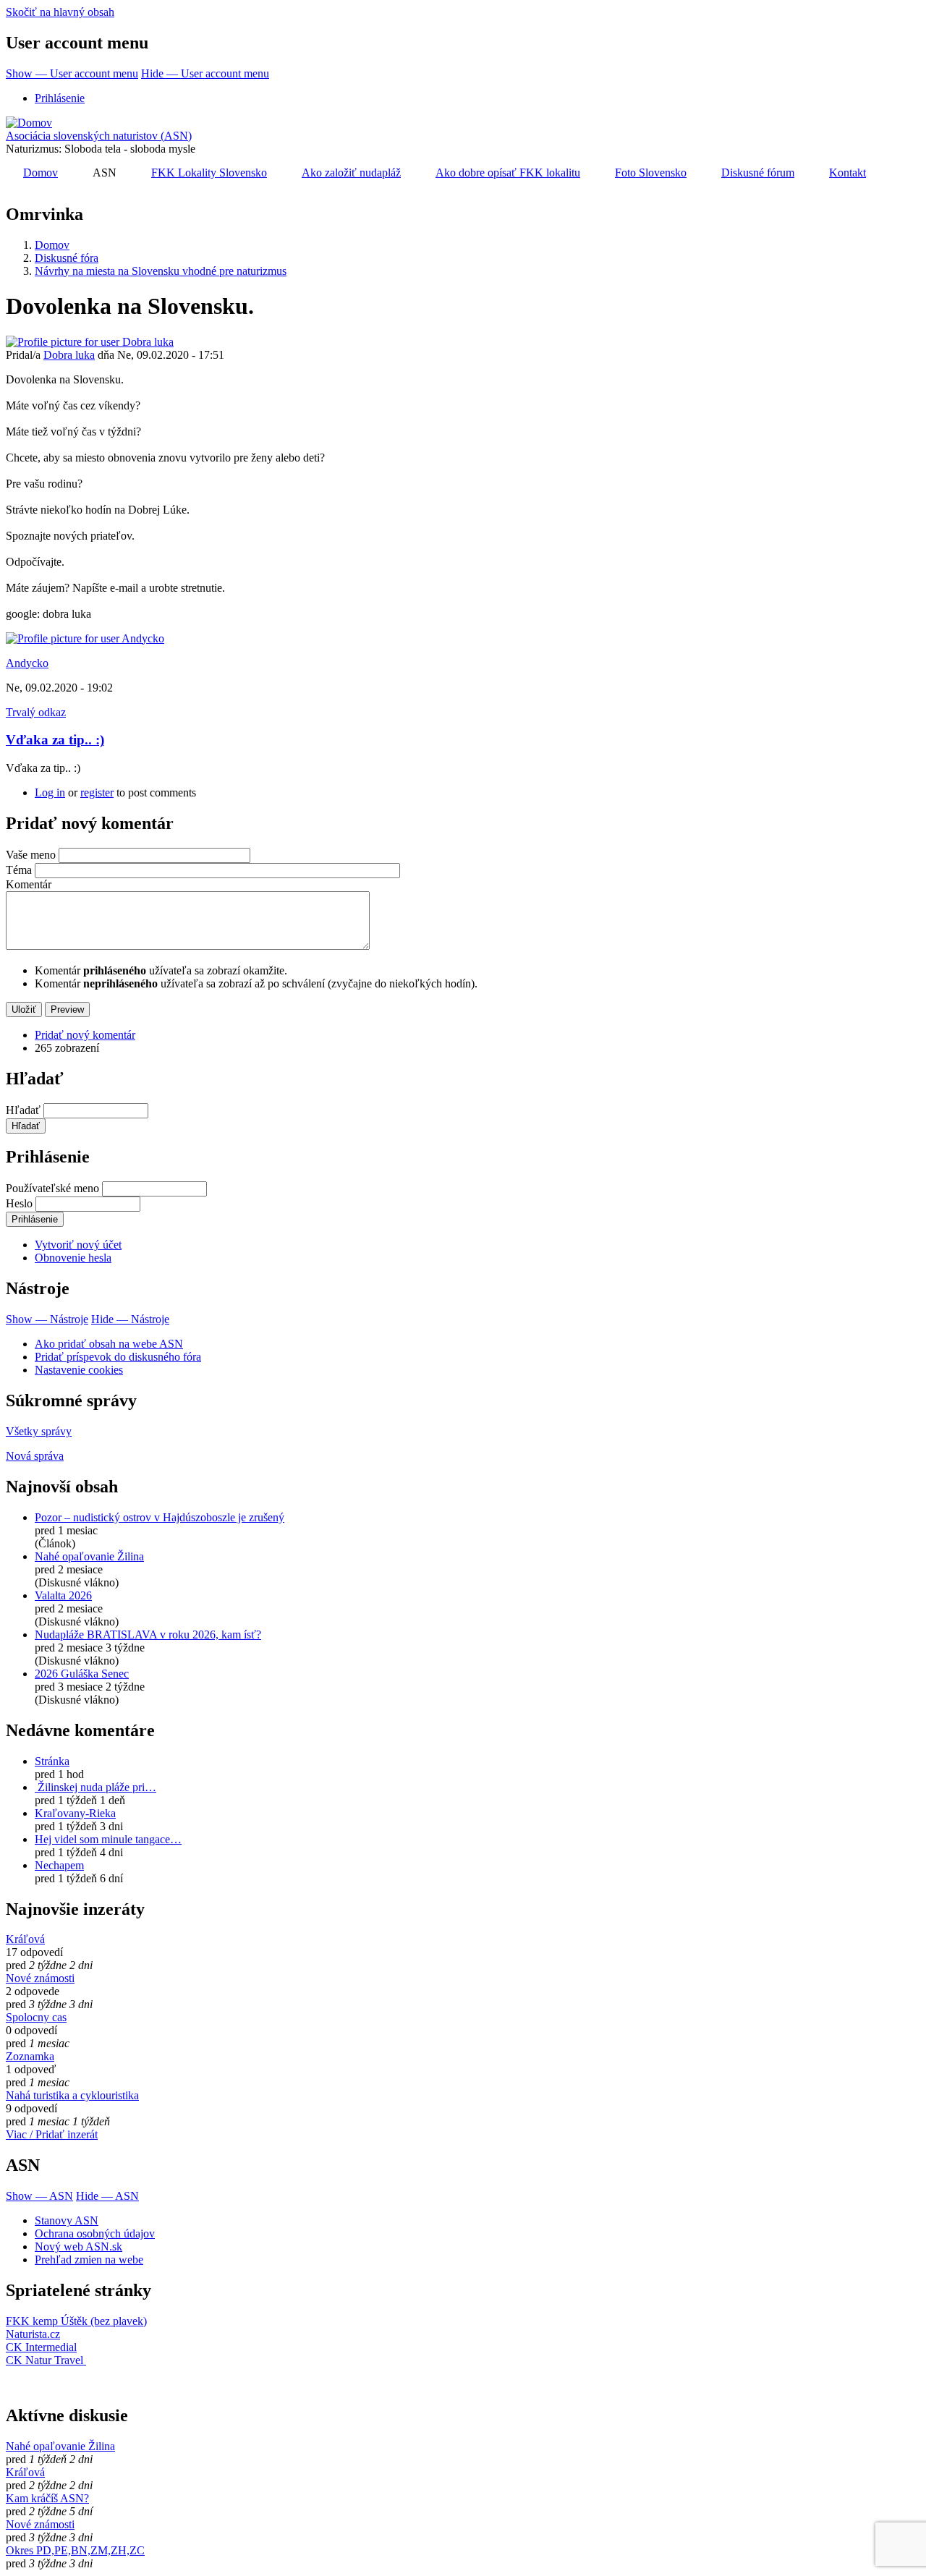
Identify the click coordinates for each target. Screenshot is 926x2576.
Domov (52, 245)
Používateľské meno (52, 1188)
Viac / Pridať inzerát (52, 2134)
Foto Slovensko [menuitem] (651, 173)
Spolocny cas (36, 2017)
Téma (19, 870)
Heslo (19, 1203)
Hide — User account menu (205, 73)
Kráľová (25, 1939)
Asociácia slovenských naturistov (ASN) (99, 136)
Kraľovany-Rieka (75, 1813)
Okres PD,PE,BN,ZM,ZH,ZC (75, 2550)
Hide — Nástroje (130, 1319)
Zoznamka (30, 2056)
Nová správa (35, 1456)
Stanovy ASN (67, 2220)
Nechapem (59, 1865)
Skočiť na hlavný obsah (60, 12)
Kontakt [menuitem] (848, 173)
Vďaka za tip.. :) (55, 740)
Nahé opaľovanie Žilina (89, 1556)
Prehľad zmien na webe (89, 2260)
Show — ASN (39, 2196)
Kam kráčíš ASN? (47, 2498)
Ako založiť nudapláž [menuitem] (351, 173)
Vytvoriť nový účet (78, 1245)
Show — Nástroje (47, 1319)
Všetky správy (39, 1431)
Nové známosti (40, 1978)
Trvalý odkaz (36, 712)
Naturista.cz (33, 2334)
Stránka (52, 1761)
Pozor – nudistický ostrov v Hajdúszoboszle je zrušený (160, 1517)
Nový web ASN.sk (78, 2246)
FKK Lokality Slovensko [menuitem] (209, 173)
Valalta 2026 (63, 1595)
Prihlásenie (60, 98)
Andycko (27, 663)
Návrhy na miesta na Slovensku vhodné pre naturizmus (161, 271)
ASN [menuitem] (105, 173)
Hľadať (23, 1110)
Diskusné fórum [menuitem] (758, 173)
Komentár (29, 884)
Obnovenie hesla (73, 1258)
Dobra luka (69, 355)
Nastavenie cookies (79, 1370)
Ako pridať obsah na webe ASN (109, 1344)
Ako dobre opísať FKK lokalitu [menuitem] (508, 173)
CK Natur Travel (46, 2360)
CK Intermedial (41, 2347)
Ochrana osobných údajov (95, 2233)
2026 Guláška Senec (82, 1674)
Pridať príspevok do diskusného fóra (118, 1357)
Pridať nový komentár (85, 1035)
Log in (50, 792)
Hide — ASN (107, 2196)
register (97, 792)
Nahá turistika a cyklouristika (72, 2095)
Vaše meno (31, 855)
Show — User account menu (72, 73)
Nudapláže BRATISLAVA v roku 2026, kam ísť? (148, 1635)
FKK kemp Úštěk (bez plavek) (76, 2321)
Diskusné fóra (67, 258)
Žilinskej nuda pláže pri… (95, 1787)
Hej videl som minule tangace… (108, 1839)
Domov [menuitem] (41, 173)
